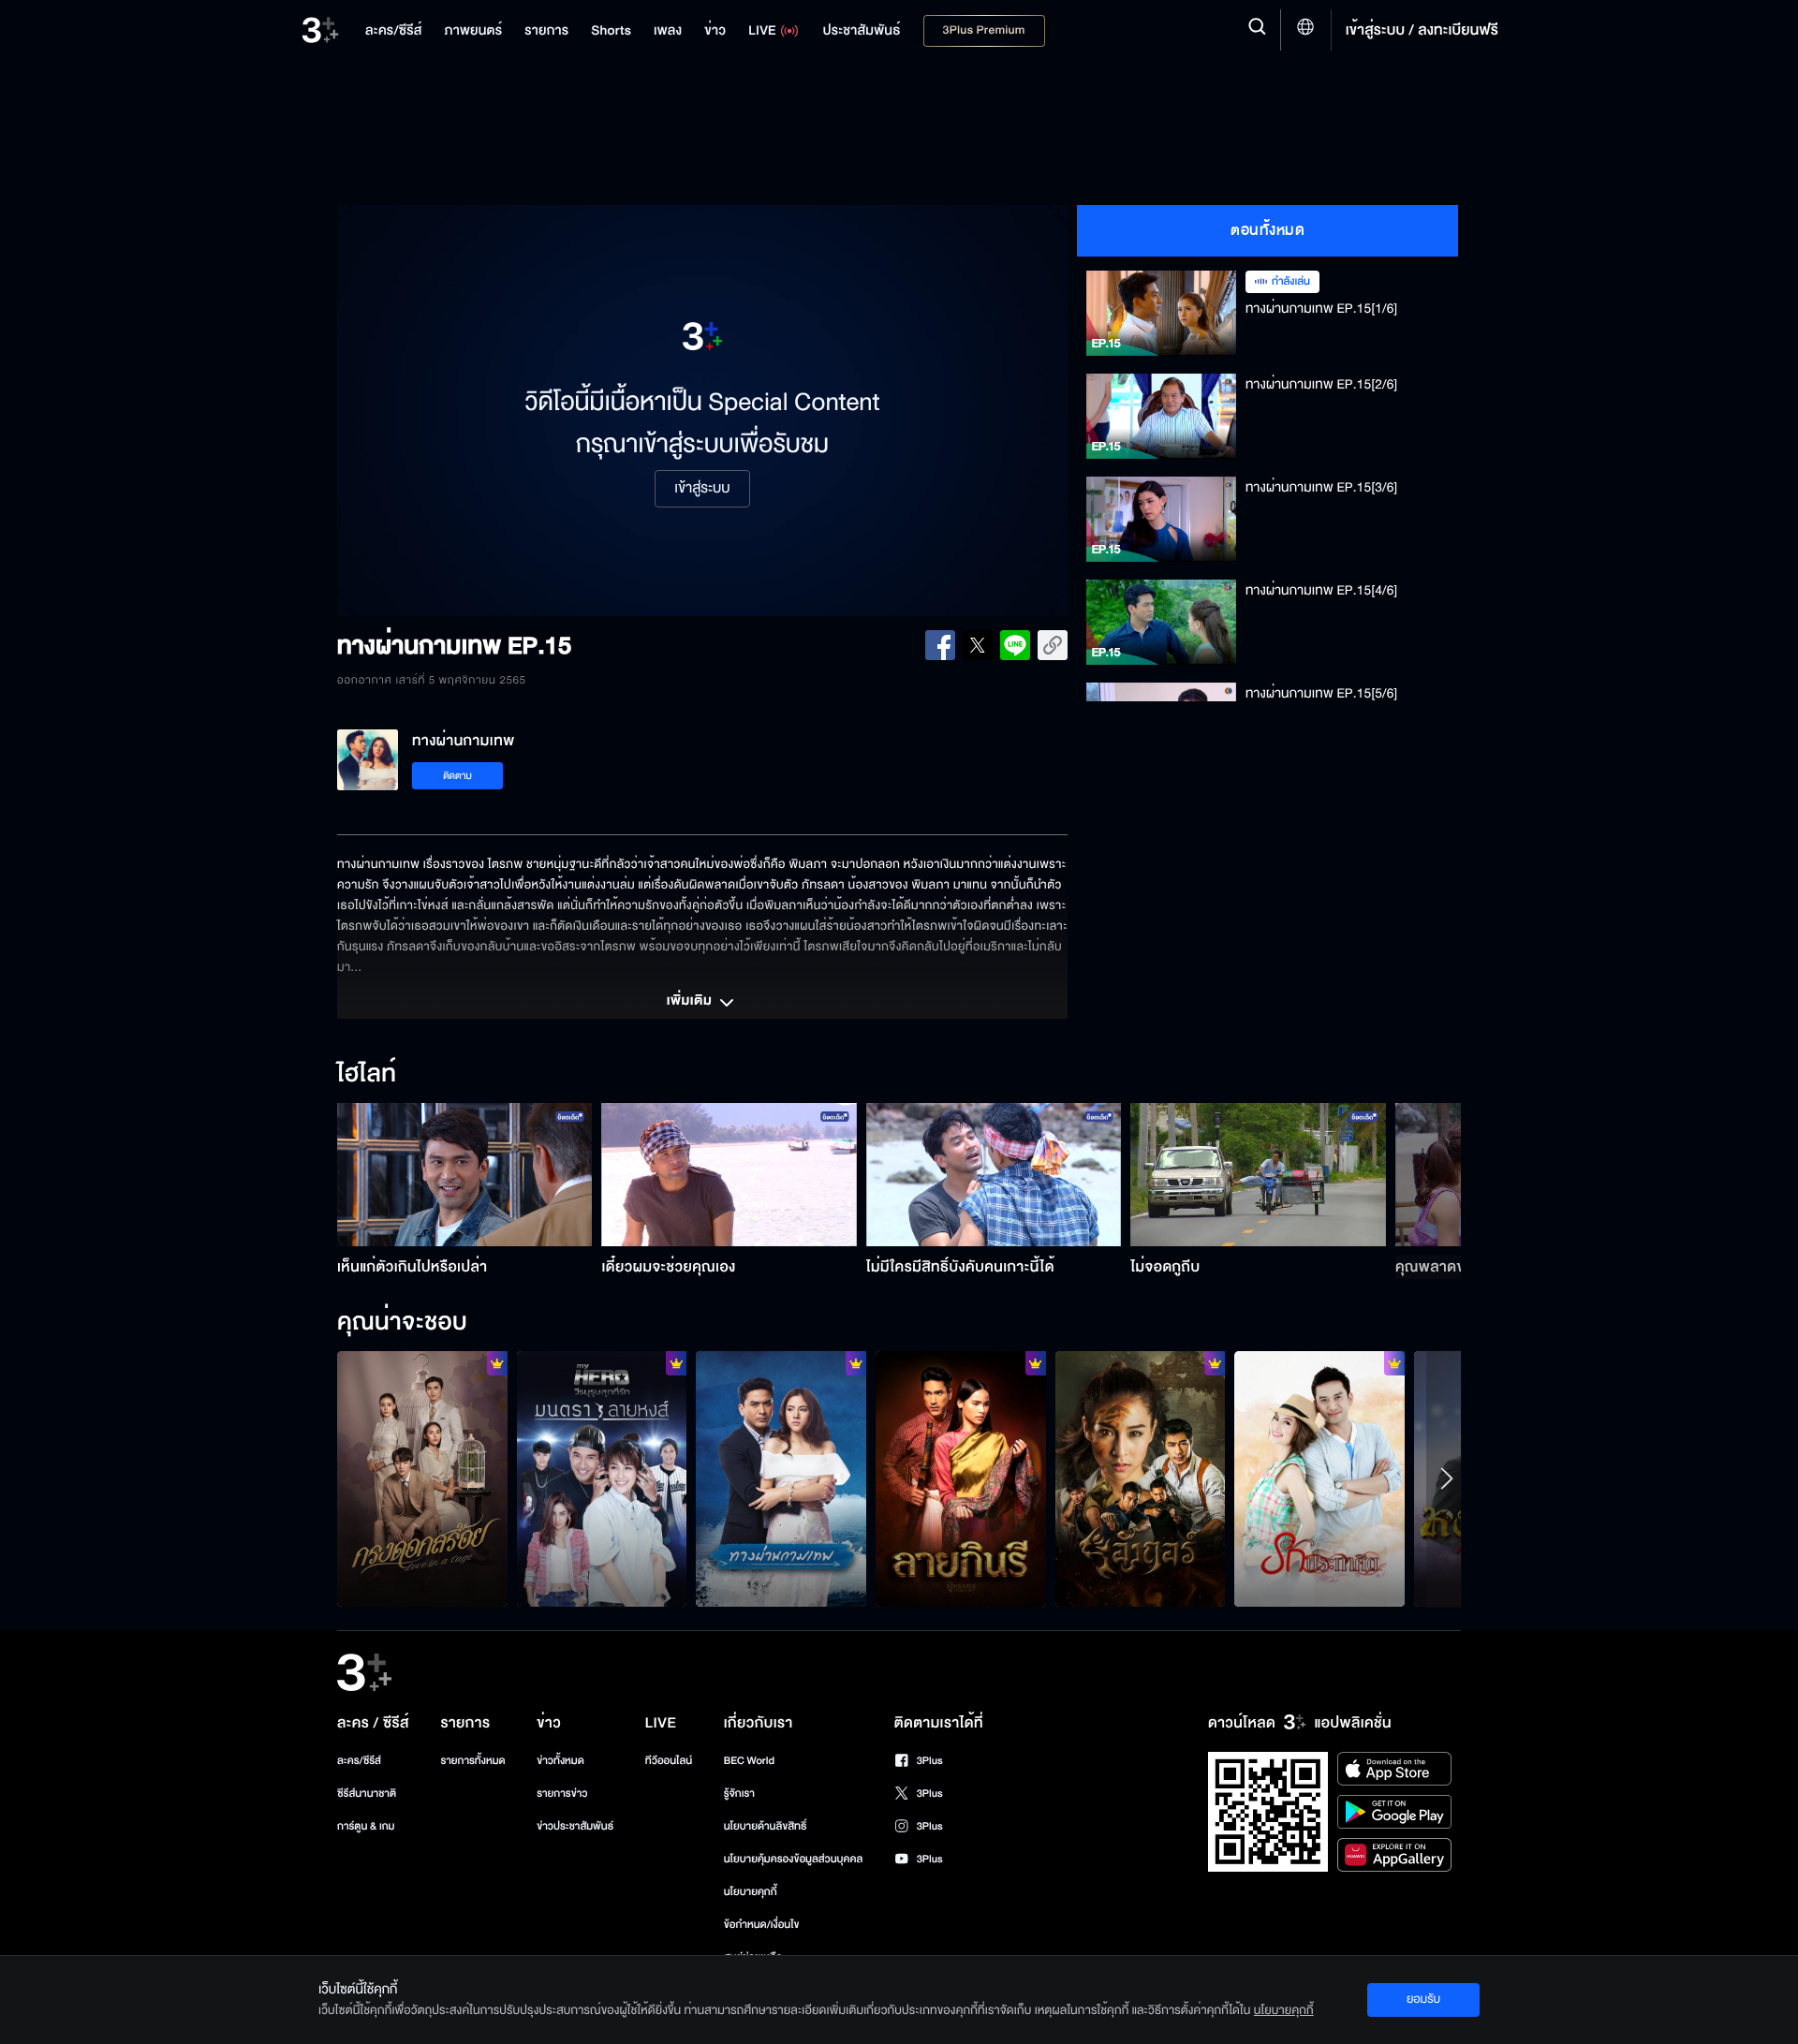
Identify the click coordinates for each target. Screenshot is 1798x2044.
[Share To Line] (1015, 645)
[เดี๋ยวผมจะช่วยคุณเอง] (729, 1175)
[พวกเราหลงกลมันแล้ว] (961, 1478)
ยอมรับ (1423, 1999)
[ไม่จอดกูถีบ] (1258, 1175)
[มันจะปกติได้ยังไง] (1319, 1478)
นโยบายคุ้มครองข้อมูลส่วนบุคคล (794, 1859)
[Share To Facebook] (940, 645)
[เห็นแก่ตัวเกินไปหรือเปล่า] (465, 1175)
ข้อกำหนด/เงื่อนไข (762, 1925)
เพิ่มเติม (691, 1002)
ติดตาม (457, 776)
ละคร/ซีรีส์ (359, 1761)
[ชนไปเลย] (1141, 1478)
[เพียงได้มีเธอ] (602, 1478)
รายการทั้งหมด (472, 1761)
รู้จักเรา (739, 1794)
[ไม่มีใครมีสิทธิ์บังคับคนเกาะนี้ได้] (994, 1175)
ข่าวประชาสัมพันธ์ (575, 1826)
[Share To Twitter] (978, 645)
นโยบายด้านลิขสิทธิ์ (766, 1826)
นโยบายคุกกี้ (751, 1892)
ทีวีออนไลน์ (669, 1761)
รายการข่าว (562, 1794)
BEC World (749, 1761)
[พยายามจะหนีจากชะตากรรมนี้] (422, 1478)
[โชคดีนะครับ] (781, 1478)
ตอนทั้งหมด (1267, 230)
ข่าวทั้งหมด (560, 1761)
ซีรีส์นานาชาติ (367, 1794)
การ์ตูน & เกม (366, 1826)
